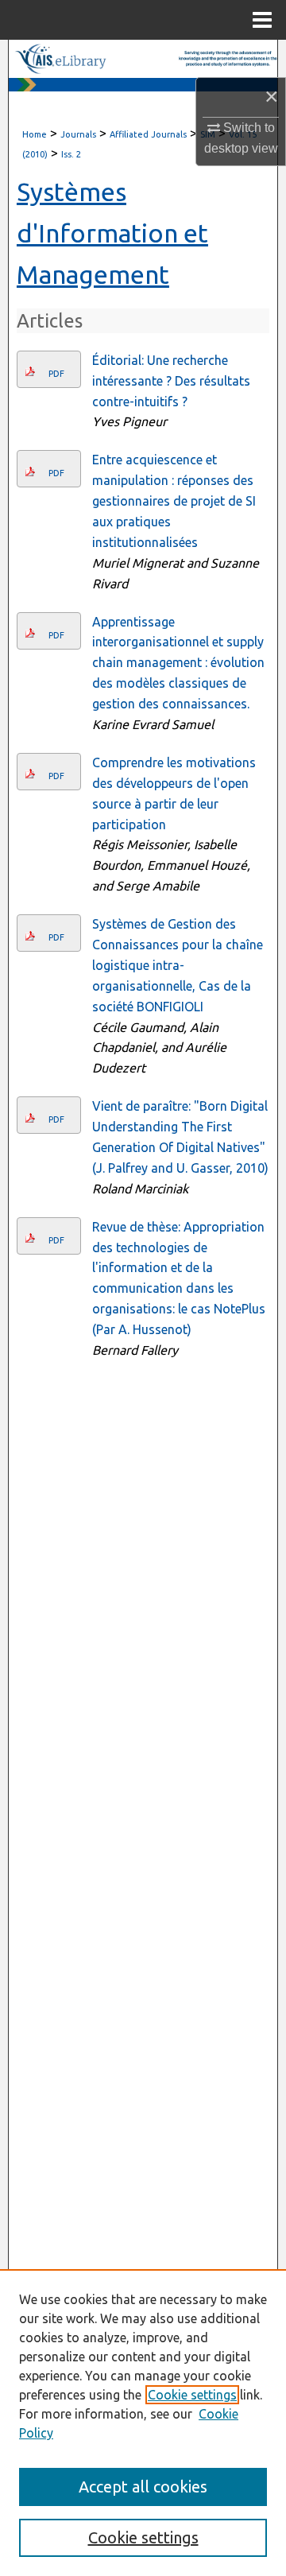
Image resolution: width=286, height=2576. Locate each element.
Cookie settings (192, 2395)
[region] (143, 2423)
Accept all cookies (143, 2487)
